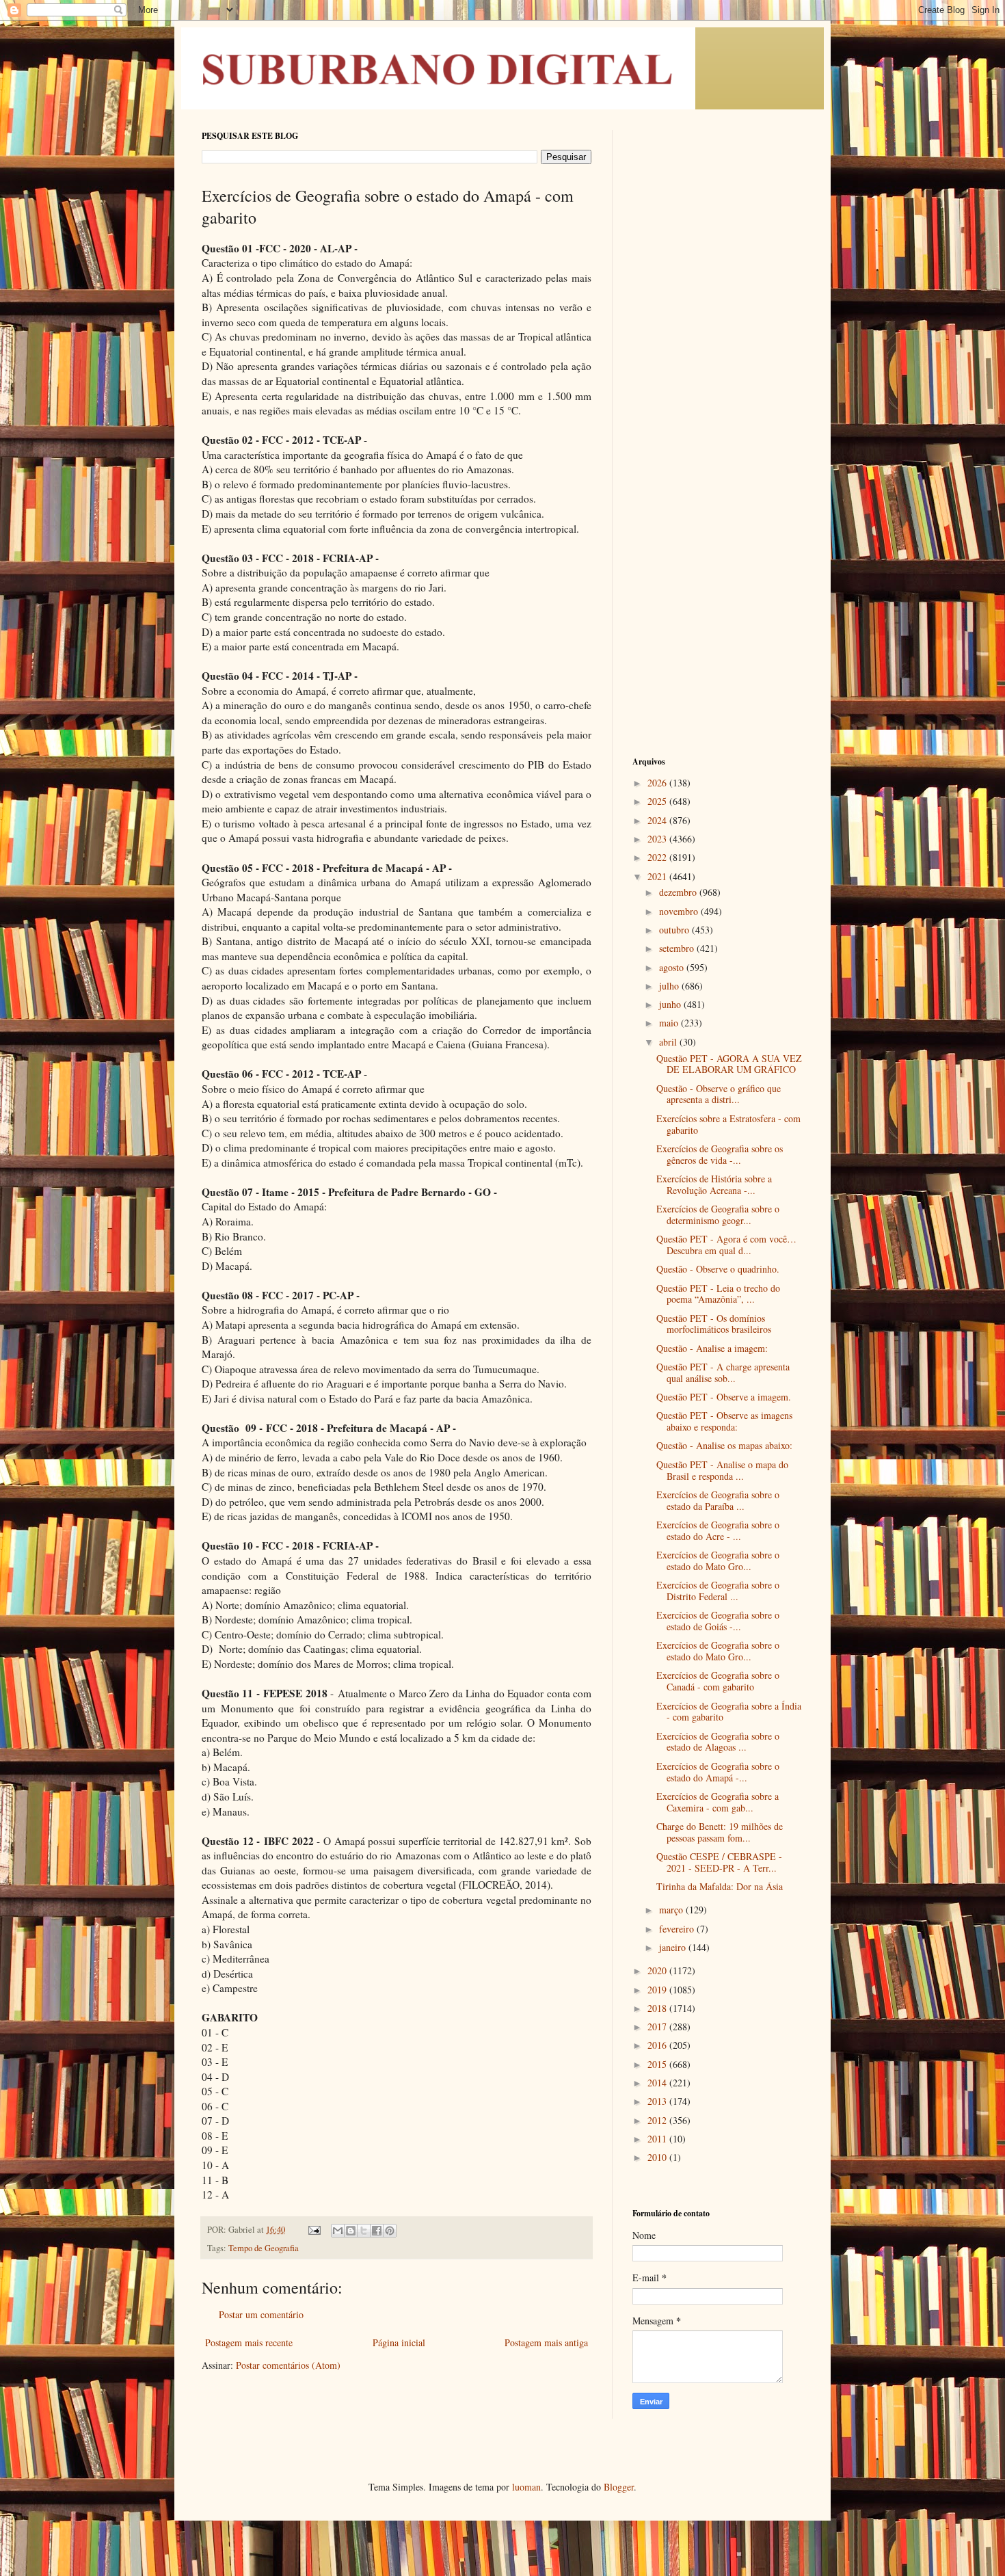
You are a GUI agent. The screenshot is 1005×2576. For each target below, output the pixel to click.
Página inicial (399, 2342)
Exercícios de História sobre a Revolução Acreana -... (714, 1184)
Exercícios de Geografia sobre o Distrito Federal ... (718, 1591)
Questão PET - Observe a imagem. (724, 1397)
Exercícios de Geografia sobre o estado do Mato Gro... (718, 1561)
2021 (658, 876)
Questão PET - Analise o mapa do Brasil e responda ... (722, 1470)
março (672, 1910)
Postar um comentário (261, 2314)
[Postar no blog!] (351, 2231)
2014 (658, 2083)
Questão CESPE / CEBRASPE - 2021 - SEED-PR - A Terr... (719, 1862)
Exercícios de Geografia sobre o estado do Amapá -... (718, 1772)
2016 (658, 2045)
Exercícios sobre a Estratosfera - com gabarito (728, 1124)
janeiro (674, 1947)
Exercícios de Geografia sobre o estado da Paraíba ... (718, 1500)
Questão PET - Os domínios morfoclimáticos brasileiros (714, 1324)
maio (670, 1023)
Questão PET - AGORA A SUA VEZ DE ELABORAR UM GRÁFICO (729, 1064)
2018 (658, 2008)
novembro (680, 911)
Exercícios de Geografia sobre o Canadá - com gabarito (718, 1681)
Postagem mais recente (249, 2342)
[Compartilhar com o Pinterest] (390, 2231)
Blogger (619, 2487)
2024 (658, 820)
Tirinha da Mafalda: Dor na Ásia (720, 1886)
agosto (673, 967)
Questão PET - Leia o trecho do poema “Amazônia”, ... (718, 1294)
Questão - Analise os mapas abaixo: (724, 1445)
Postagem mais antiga (546, 2342)
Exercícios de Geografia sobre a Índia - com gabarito (729, 1712)
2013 (658, 2101)
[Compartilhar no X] (364, 2231)
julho (670, 986)
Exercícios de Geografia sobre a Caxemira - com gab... (718, 1802)
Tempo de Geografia (264, 2248)
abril (669, 1042)
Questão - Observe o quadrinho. (718, 1269)
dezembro (679, 892)
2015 (658, 2064)
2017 (658, 2027)
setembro (678, 948)
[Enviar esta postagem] (313, 2230)
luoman (526, 2487)
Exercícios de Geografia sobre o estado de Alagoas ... (718, 1742)
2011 (658, 2139)
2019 (658, 1990)
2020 (658, 1970)
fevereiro (678, 1929)
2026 (658, 783)
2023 (658, 839)
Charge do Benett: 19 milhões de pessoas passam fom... (720, 1832)
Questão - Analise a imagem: (712, 1348)
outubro (675, 930)
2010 (658, 2157)
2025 (658, 801)
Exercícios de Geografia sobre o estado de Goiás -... (718, 1621)
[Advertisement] (718, 335)
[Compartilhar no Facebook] (377, 2231)
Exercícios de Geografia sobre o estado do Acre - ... (718, 1530)
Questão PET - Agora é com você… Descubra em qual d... (726, 1245)
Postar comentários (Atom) (288, 2365)
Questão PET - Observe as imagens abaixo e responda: (724, 1421)
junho (671, 1004)
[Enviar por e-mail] (338, 2231)
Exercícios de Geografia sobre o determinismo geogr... (718, 1214)
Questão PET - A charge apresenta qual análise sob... (723, 1372)
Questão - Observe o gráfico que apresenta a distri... (719, 1094)
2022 (658, 857)
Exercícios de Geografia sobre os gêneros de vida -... (720, 1154)
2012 (658, 2120)
